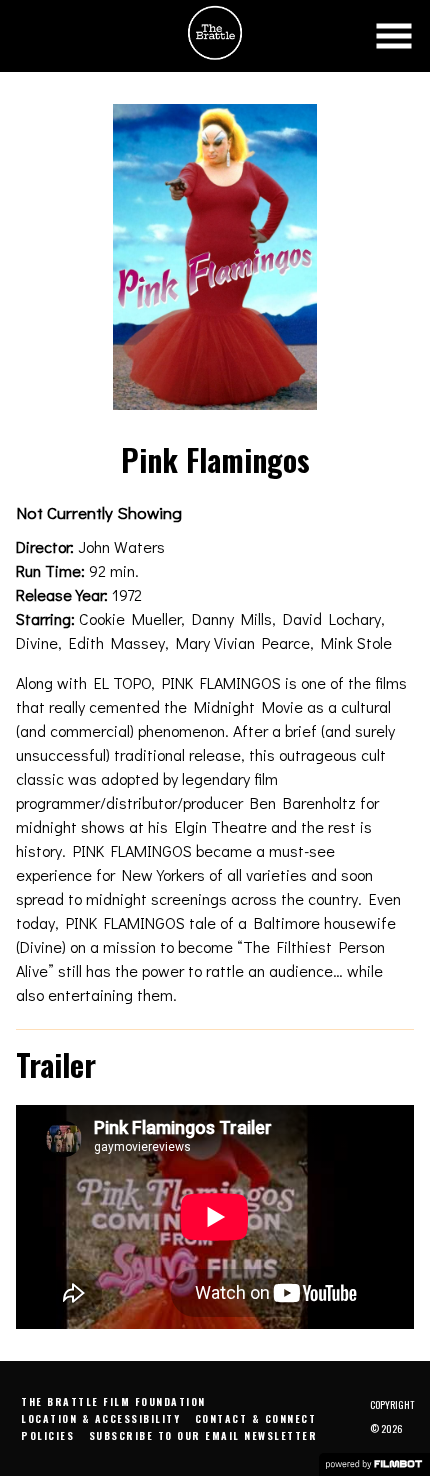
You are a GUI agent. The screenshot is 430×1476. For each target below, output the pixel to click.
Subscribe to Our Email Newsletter (203, 1435)
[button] (394, 36)
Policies (47, 1435)
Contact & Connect (256, 1418)
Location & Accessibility (100, 1418)
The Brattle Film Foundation (113, 1401)
